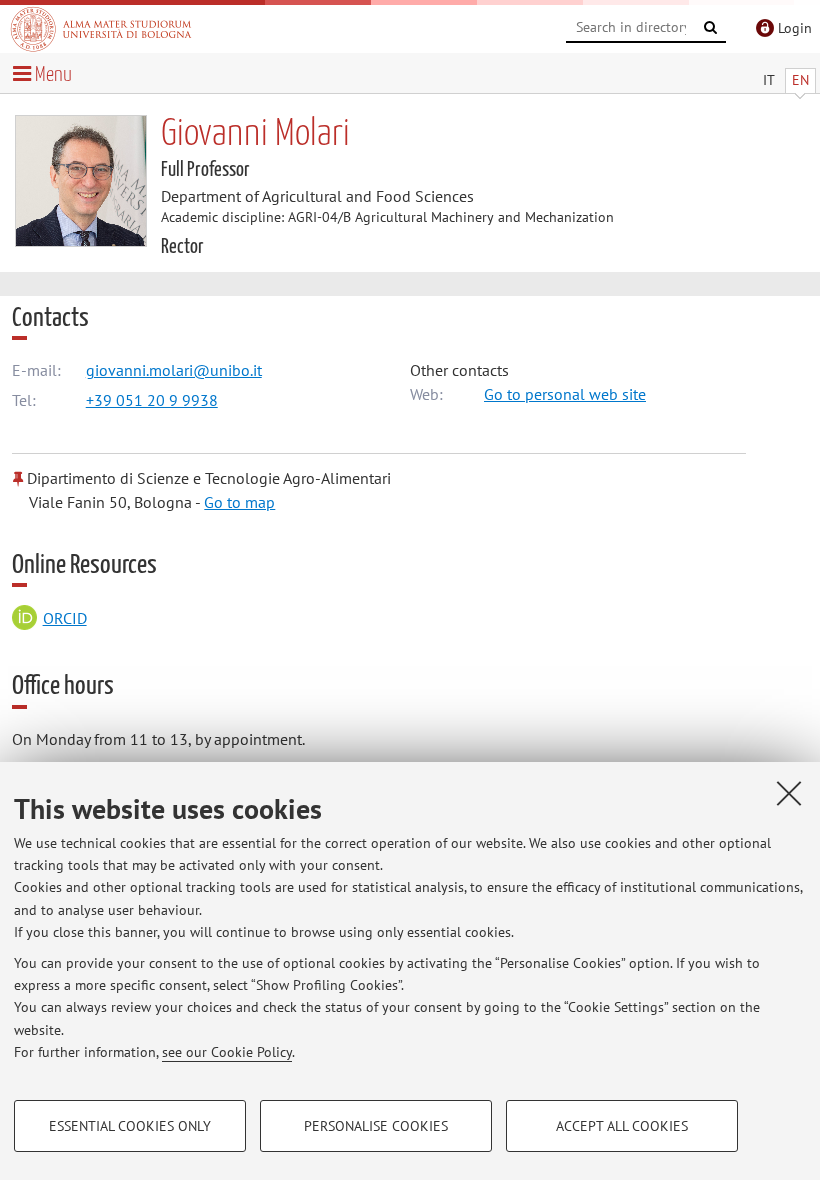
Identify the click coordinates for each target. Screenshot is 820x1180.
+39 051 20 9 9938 (152, 400)
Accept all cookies (622, 1126)
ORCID (65, 618)
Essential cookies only (130, 1126)
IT (769, 80)
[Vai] (711, 28)
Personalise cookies (376, 1126)
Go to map (239, 502)
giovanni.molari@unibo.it (174, 370)
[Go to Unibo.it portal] (101, 29)
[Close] (789, 793)
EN (800, 80)
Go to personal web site (565, 394)
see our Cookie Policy (227, 1052)
